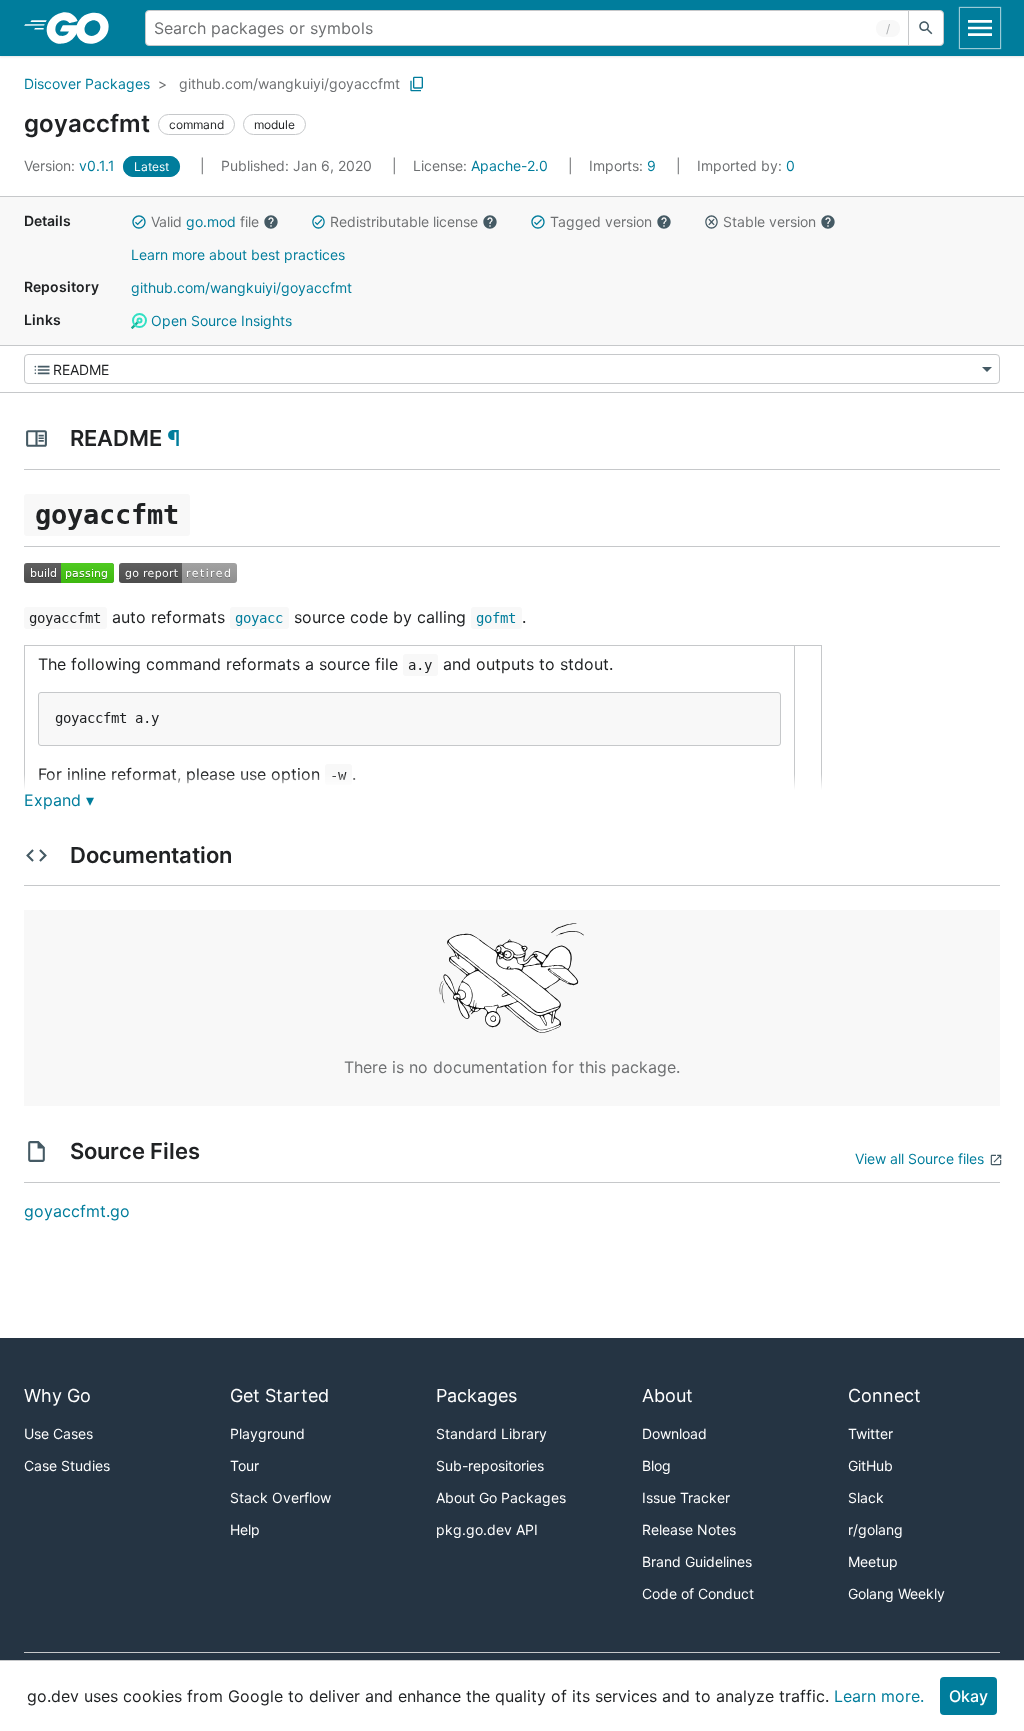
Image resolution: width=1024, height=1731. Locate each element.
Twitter (870, 1433)
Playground (267, 1433)
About (667, 1395)
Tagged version (601, 221)
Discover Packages (87, 83)
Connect (884, 1395)
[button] (139, 222)
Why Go (57, 1395)
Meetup (873, 1561)
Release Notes (689, 1529)
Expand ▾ (59, 800)
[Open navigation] (980, 28)
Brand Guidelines (697, 1561)
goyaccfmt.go (77, 1211)
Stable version (769, 221)
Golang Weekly (896, 1593)
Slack (866, 1497)
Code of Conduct (698, 1593)
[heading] (84, 28)
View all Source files (919, 1158)
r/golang (875, 1529)
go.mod (211, 221)
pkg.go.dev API (487, 1529)
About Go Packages (501, 1497)
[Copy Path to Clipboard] (417, 84)
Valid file (205, 221)
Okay (968, 1696)
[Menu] (512, 369)
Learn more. (879, 1696)
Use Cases (58, 1433)
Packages (476, 1395)
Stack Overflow (280, 1497)
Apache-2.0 (509, 165)
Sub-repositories (490, 1465)
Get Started (279, 1395)
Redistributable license (404, 221)
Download (674, 1433)
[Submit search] (926, 28)
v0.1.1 (71, 165)
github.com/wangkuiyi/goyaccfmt (289, 83)
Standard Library (491, 1433)
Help (245, 1529)
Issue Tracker (686, 1497)
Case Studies (67, 1465)
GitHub (870, 1465)
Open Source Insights (219, 320)
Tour (244, 1465)
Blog (656, 1465)
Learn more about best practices (238, 254)
